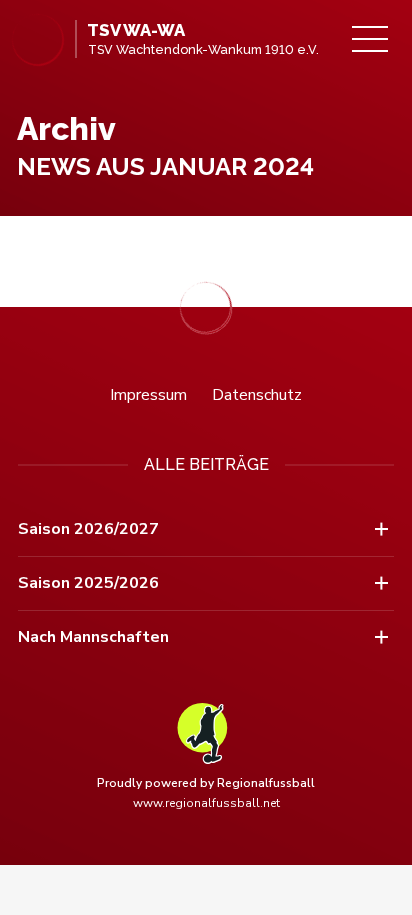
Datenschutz (257, 395)
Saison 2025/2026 (88, 583)
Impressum (148, 395)
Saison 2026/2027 (88, 529)
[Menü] (370, 39)
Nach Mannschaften (93, 637)
